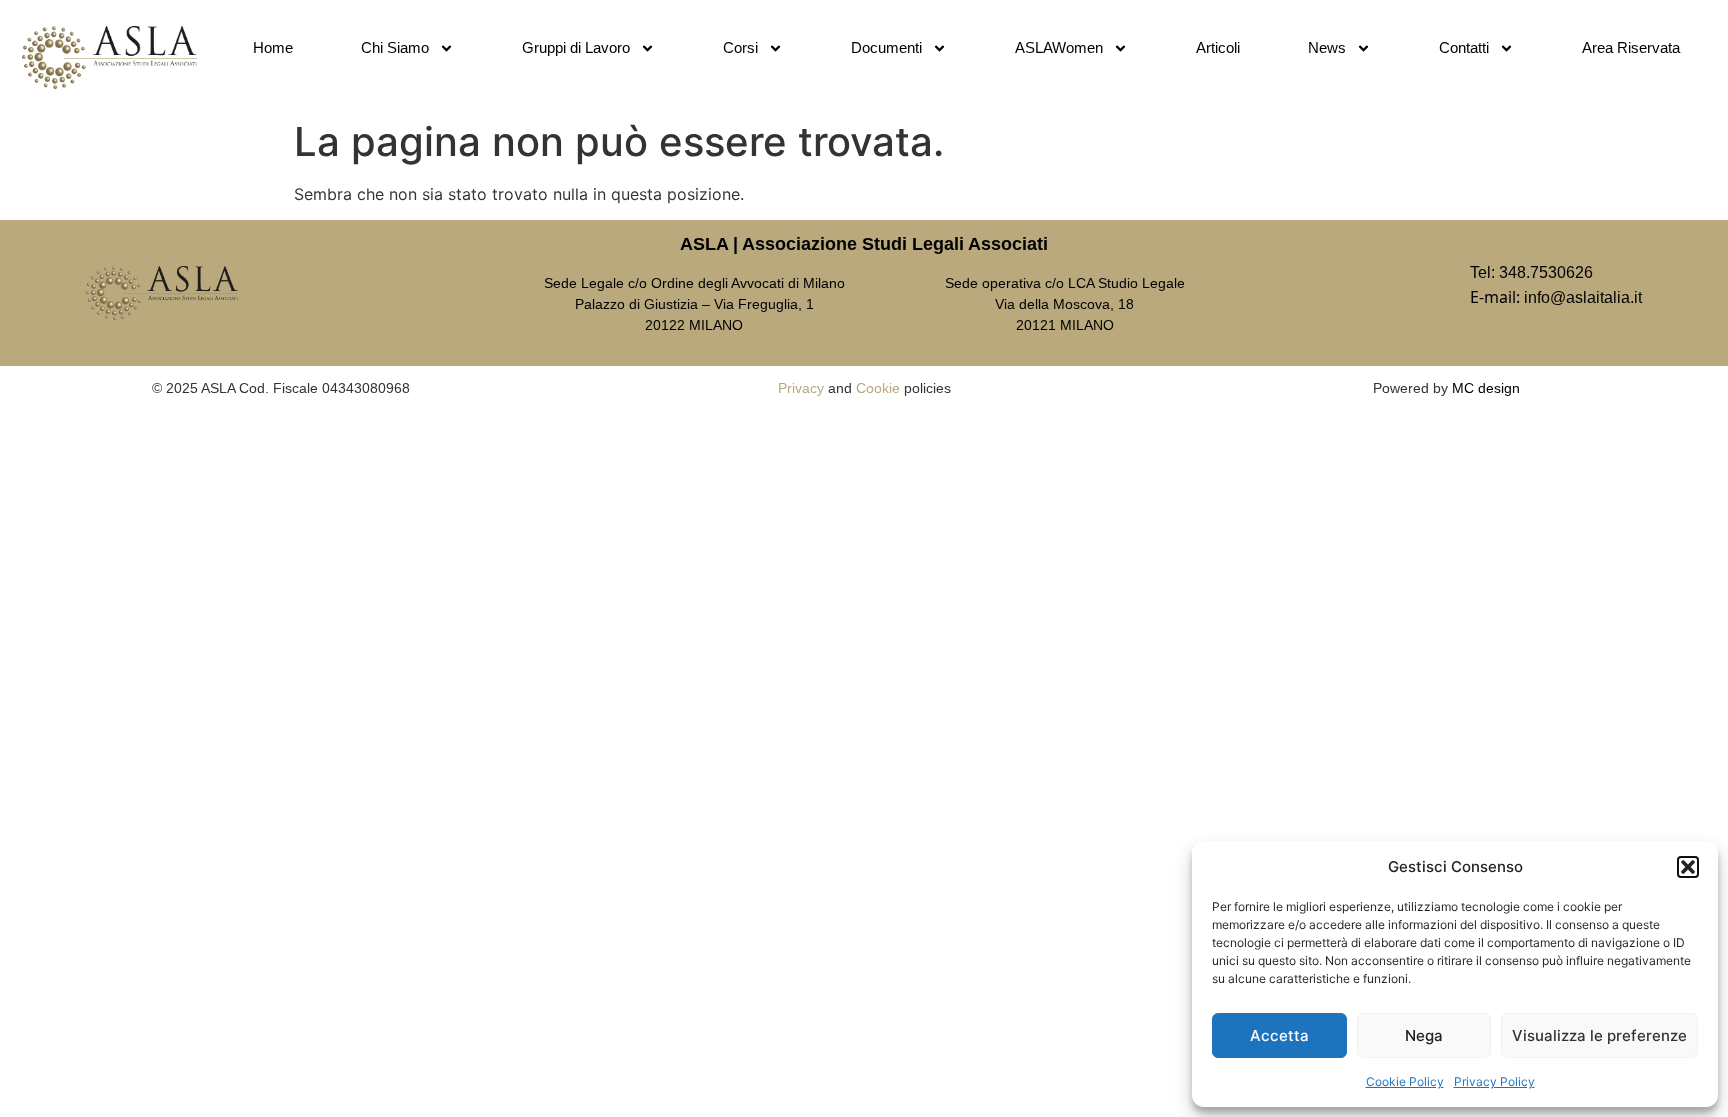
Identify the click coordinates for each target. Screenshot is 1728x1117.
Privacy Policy (1494, 1081)
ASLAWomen (1059, 47)
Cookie (878, 388)
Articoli (1218, 47)
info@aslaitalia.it (1583, 297)
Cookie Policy (1405, 1081)
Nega (1424, 1035)
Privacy (801, 388)
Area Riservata (1631, 47)
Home (273, 47)
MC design (1486, 388)
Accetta (1279, 1035)
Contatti (1464, 47)
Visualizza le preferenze (1599, 1035)
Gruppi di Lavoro (576, 47)
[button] (1688, 867)
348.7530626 (1546, 272)
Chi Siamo (395, 47)
